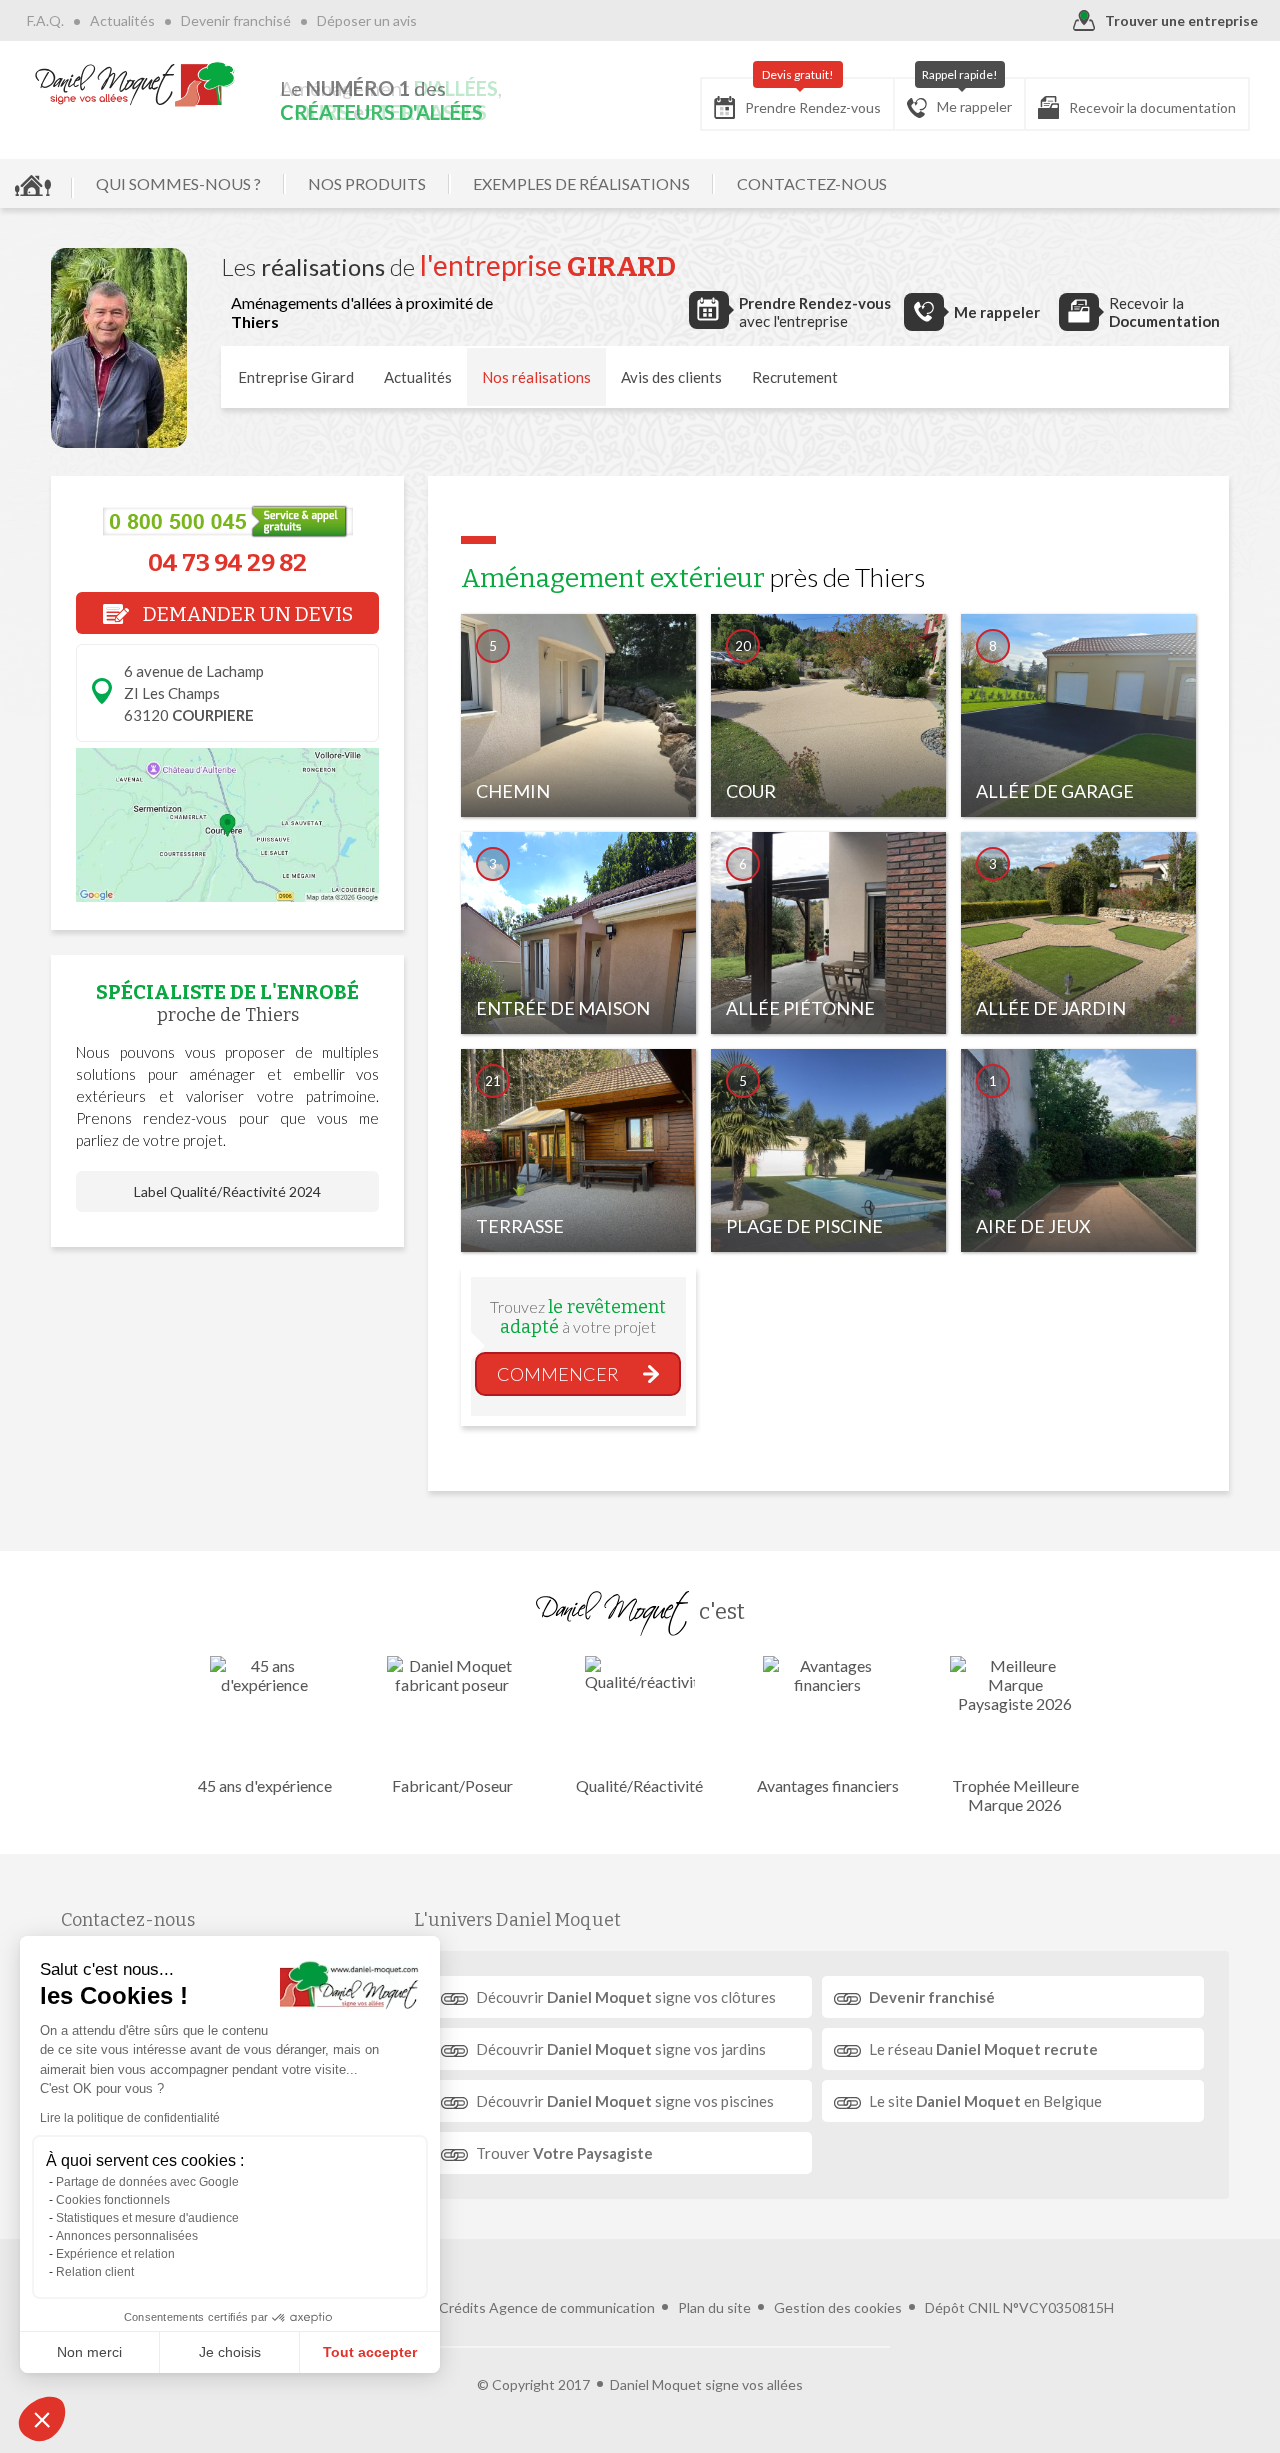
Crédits (462, 2307)
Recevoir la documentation (1152, 107)
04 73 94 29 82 (227, 563)
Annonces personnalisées (127, 2236)
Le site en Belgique (985, 2101)
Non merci (89, 2352)
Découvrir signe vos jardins (621, 2049)
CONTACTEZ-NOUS (812, 183)
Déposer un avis (367, 20)
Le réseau (983, 2049)
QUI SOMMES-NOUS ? (178, 183)
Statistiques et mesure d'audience (147, 2218)
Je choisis (230, 2352)
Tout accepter (370, 2352)
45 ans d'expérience (265, 1785)
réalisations (536, 377)
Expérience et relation (115, 2254)
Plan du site (714, 2307)
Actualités (122, 20)
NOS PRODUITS (367, 183)
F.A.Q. (45, 20)
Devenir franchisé (236, 20)
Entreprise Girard (296, 377)
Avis (671, 377)
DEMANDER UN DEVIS (246, 614)
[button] (42, 2419)
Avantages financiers (828, 1785)
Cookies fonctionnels (113, 2200)
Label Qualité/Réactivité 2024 (227, 1191)
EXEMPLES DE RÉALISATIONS (581, 183)
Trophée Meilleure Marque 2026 (1015, 1795)
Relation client (95, 2272)
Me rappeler (967, 96)
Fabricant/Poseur (452, 1785)
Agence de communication (572, 2307)
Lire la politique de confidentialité (130, 2118)
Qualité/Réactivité (639, 1785)
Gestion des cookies (838, 2307)
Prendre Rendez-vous (813, 97)
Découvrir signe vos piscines (625, 2101)
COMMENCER (558, 1374)
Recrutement (795, 377)
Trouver (564, 2153)
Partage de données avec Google (147, 2182)
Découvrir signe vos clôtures (626, 1997)
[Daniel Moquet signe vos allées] (135, 84)
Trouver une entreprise (1181, 20)
